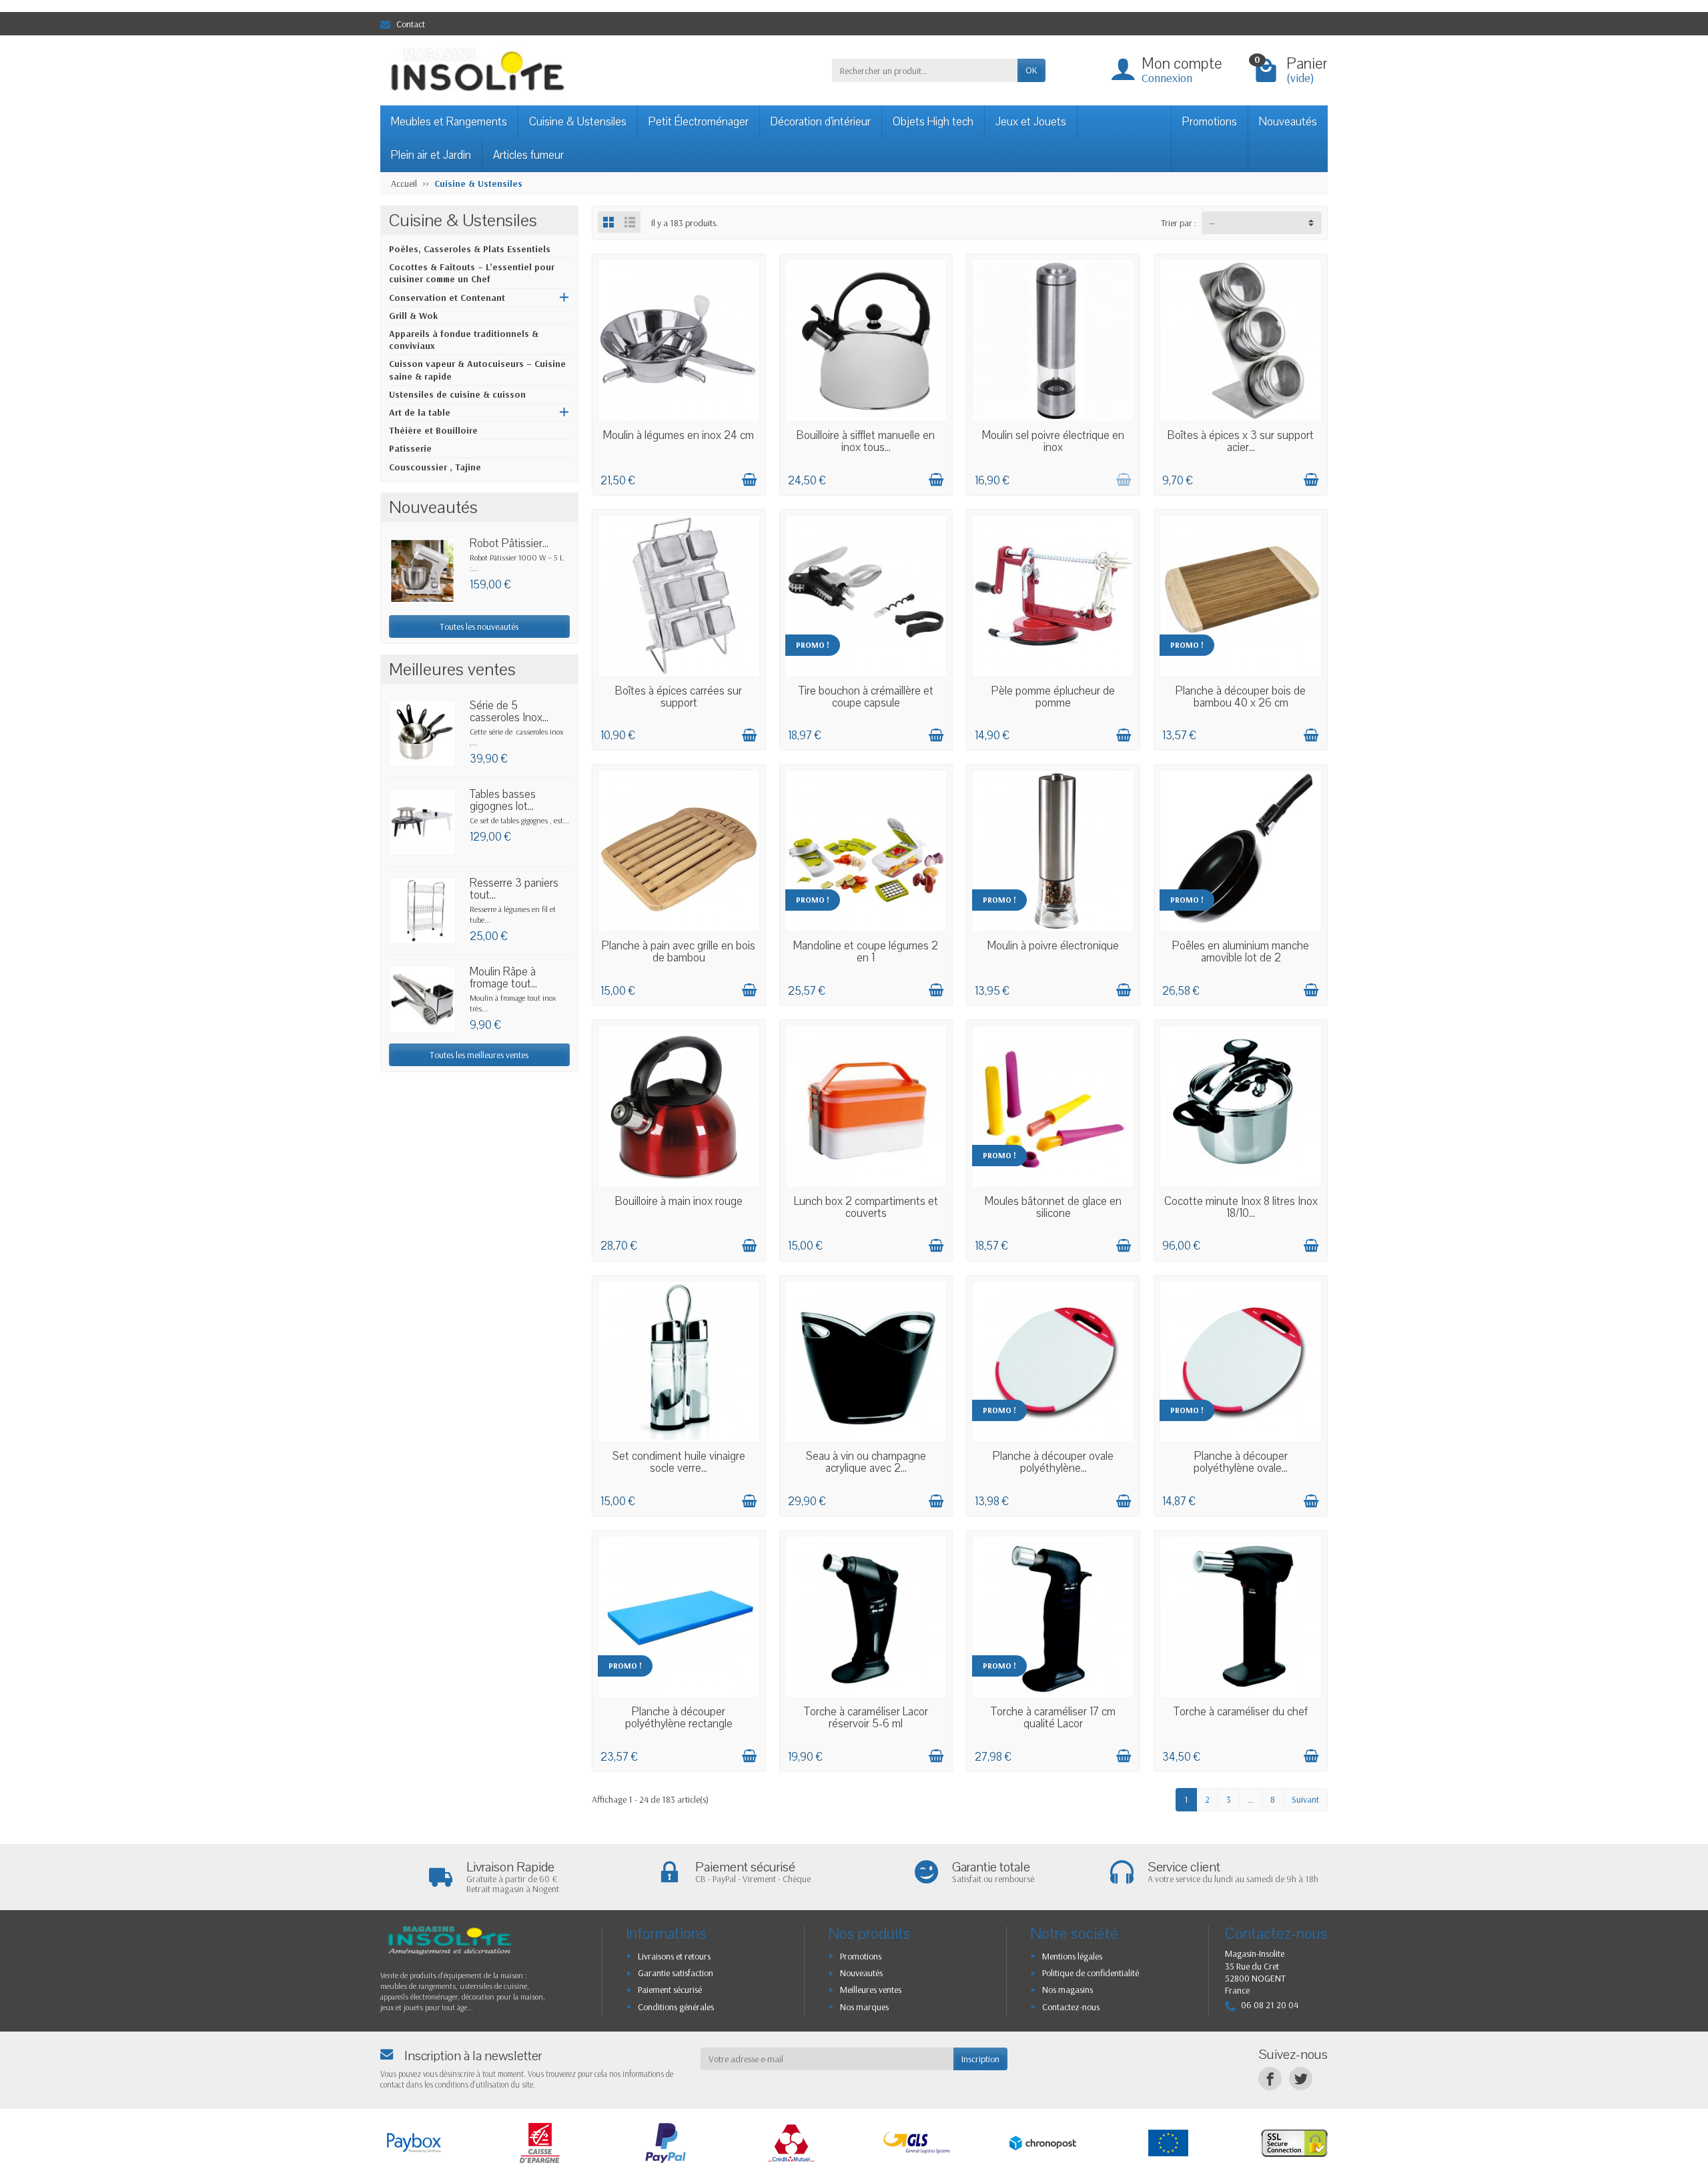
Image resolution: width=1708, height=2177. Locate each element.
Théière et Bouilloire (433, 430)
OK (1031, 70)
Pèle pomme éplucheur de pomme (1053, 697)
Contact (411, 24)
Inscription (980, 2059)
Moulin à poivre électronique (1053, 946)
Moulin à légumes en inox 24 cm (679, 435)
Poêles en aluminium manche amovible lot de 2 (1241, 952)
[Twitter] (1301, 2079)
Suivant (1305, 1799)
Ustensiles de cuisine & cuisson (457, 394)
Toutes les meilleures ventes (479, 1055)
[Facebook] (1270, 2079)
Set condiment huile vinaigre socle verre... (679, 1462)
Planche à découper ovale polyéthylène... (1053, 1462)
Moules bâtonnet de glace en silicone (1053, 1207)
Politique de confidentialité (1091, 1973)
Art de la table (420, 412)
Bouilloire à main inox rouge (679, 1201)
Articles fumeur (528, 155)
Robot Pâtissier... (509, 543)
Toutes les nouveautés (479, 626)
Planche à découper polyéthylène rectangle (679, 1718)
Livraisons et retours (674, 1956)
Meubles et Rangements (449, 122)
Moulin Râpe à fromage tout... (503, 978)
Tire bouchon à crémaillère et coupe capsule (866, 697)
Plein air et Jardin (431, 155)
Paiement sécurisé (670, 1990)
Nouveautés (1288, 122)
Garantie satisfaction (676, 1973)
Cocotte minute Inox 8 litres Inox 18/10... (1241, 1207)
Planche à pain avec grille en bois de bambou (679, 952)
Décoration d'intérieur (821, 122)
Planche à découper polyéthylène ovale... (1241, 1462)
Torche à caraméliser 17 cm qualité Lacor (1053, 1718)
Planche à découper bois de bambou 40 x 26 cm (1241, 697)
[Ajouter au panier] (749, 480)
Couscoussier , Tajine (435, 467)
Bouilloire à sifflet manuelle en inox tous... (866, 441)
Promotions (1210, 122)
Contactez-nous (1071, 2007)
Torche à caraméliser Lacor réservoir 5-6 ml (866, 1718)
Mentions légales (1072, 1956)
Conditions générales (676, 2007)
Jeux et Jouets (1031, 122)
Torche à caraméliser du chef (1241, 1712)
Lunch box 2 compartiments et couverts (866, 1207)
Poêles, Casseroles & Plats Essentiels (470, 249)
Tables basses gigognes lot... (503, 800)
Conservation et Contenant (447, 298)
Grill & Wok (413, 316)
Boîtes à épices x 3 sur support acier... (1241, 441)
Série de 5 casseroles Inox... (509, 712)
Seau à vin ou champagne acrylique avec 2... (866, 1462)
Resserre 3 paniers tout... (514, 889)
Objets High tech (933, 122)
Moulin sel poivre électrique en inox (1053, 441)
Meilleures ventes (871, 1990)
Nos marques (864, 2007)
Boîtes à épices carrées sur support (679, 697)
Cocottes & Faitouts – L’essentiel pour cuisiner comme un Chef (472, 273)
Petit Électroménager (699, 122)
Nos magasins (1067, 1990)
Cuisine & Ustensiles (578, 122)
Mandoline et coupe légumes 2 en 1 (866, 952)
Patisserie (410, 448)
